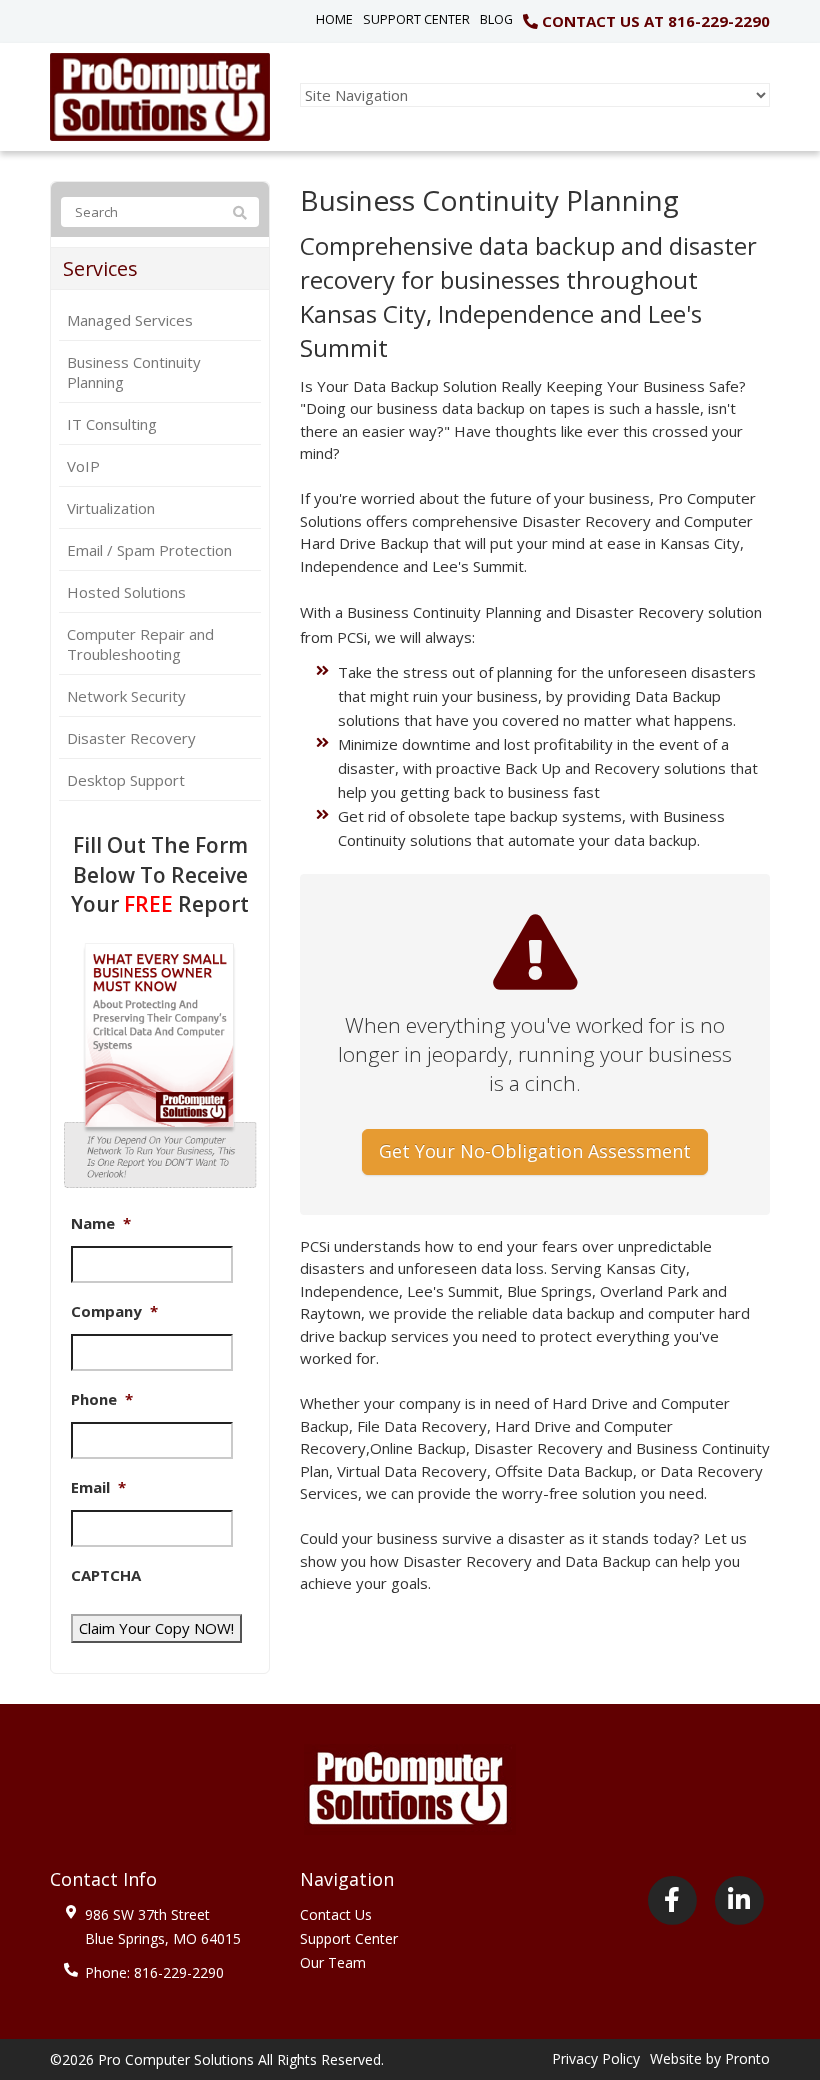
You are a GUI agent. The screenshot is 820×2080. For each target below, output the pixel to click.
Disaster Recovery (131, 738)
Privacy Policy (596, 2058)
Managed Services (130, 320)
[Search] (240, 213)
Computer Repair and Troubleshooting (140, 644)
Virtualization (111, 508)
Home (334, 19)
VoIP (83, 466)
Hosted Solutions (126, 592)
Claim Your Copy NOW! (156, 1628)
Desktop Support (126, 780)
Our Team (333, 1962)
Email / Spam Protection (149, 550)
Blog (496, 19)
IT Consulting (112, 424)
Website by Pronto (710, 2058)
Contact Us (336, 1914)
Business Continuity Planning (134, 372)
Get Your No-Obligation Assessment (535, 1151)
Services (100, 268)
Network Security (126, 696)
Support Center (416, 19)
